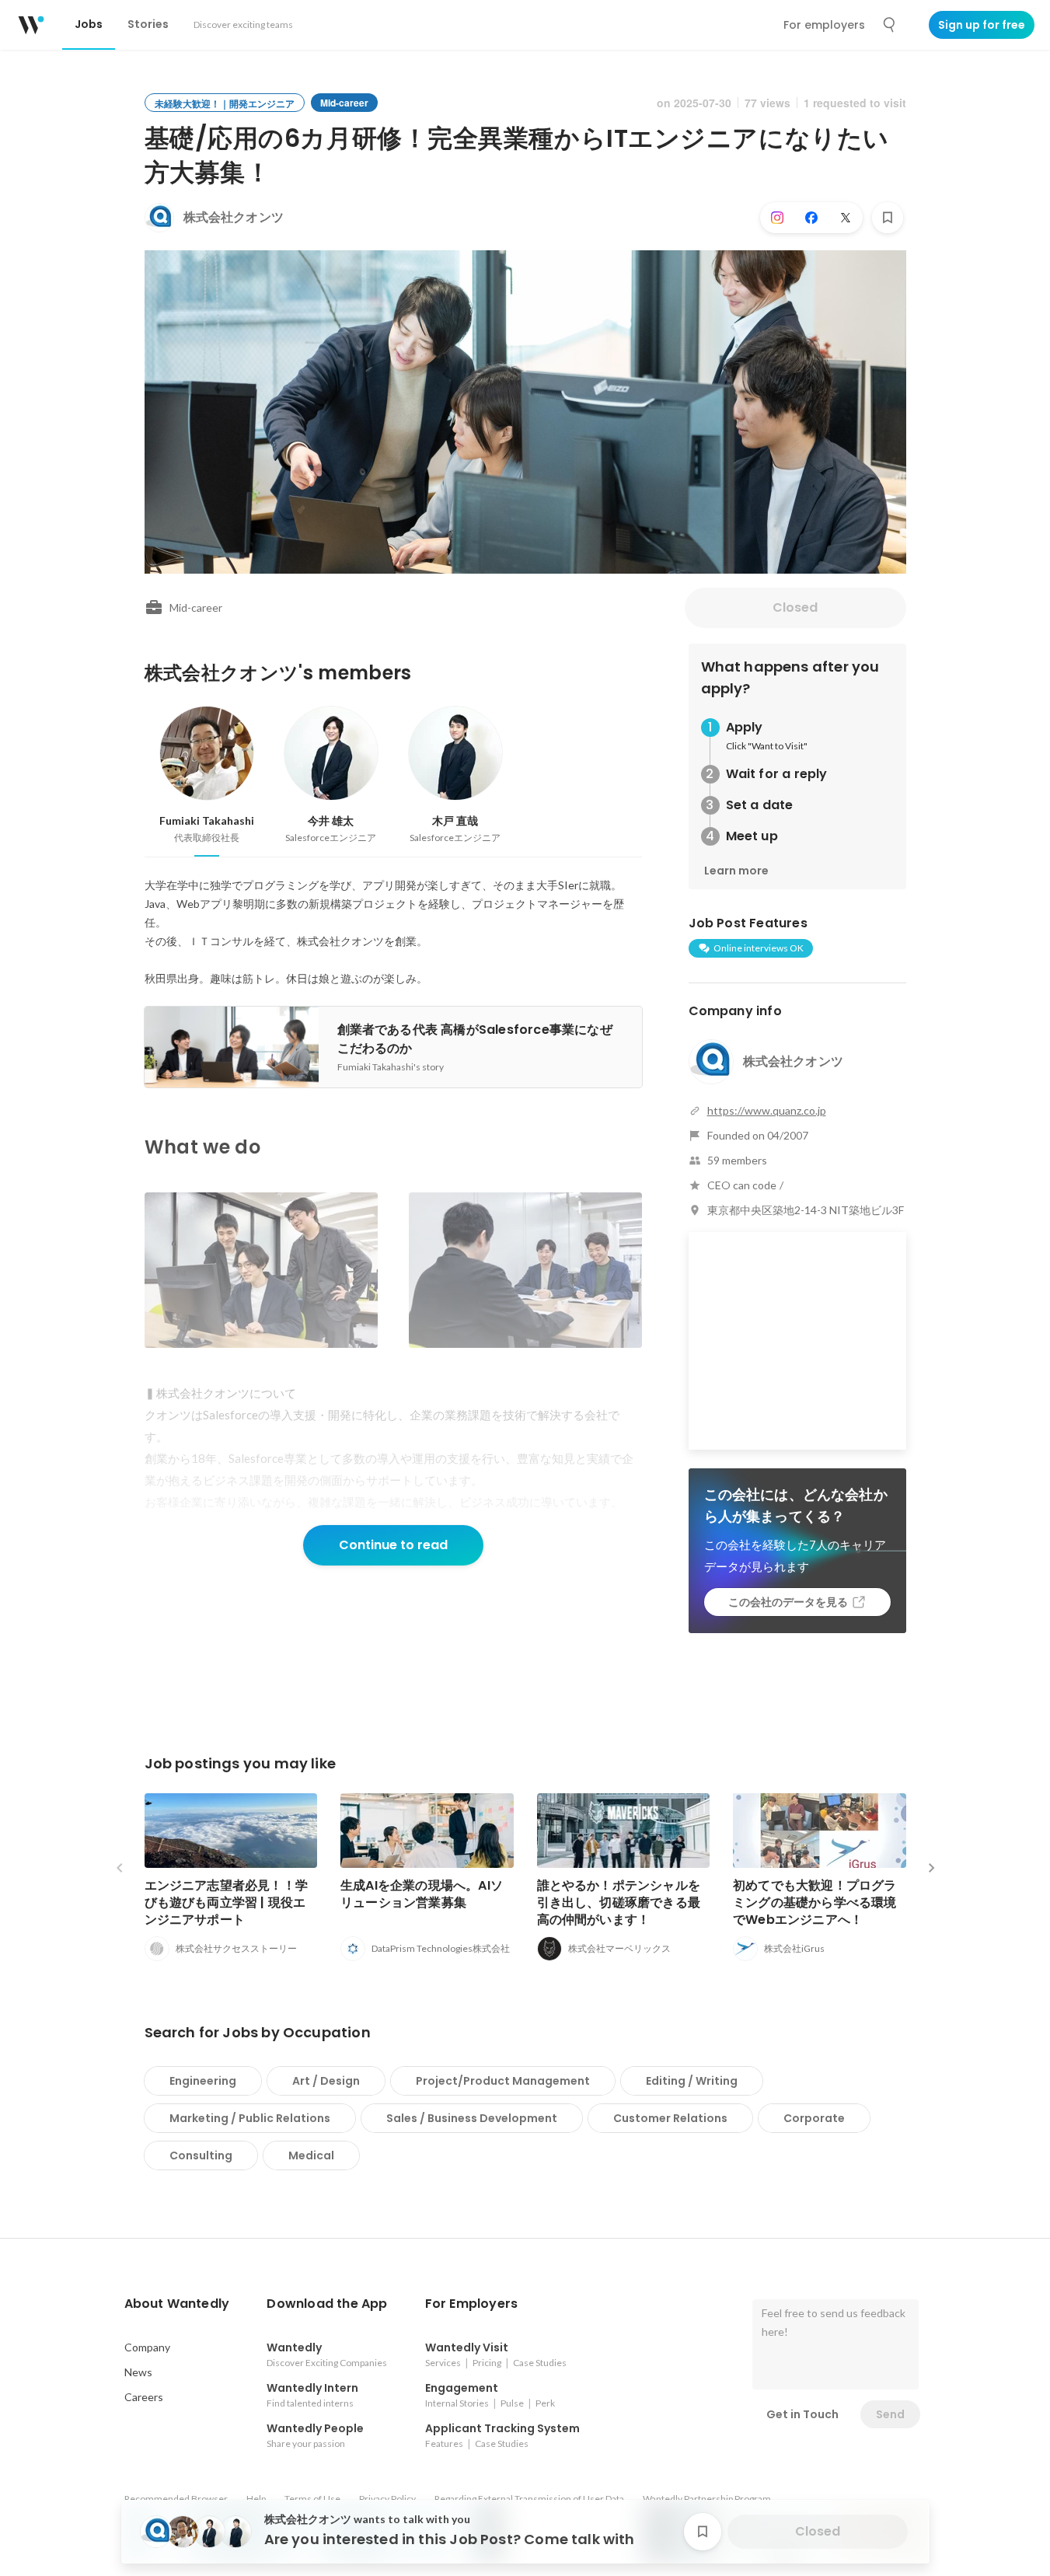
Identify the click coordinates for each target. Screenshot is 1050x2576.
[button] (177, 2304)
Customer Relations (670, 2118)
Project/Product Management (503, 2081)
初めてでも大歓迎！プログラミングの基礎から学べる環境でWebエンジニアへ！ (815, 1902)
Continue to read (393, 1545)
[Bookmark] (888, 218)
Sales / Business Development (472, 2118)
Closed (795, 607)
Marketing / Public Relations (250, 2118)
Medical (311, 2155)
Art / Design (326, 2081)
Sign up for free (982, 25)
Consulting (201, 2155)
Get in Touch (802, 2414)
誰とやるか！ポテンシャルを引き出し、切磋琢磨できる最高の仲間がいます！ (619, 1902)
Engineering (203, 2081)
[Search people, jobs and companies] (890, 25)
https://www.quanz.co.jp (767, 1110)
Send (890, 2414)
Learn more (736, 871)
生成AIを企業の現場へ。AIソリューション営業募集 (422, 1894)
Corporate (814, 2118)
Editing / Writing (692, 2081)
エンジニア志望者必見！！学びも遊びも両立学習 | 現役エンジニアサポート (227, 1902)
